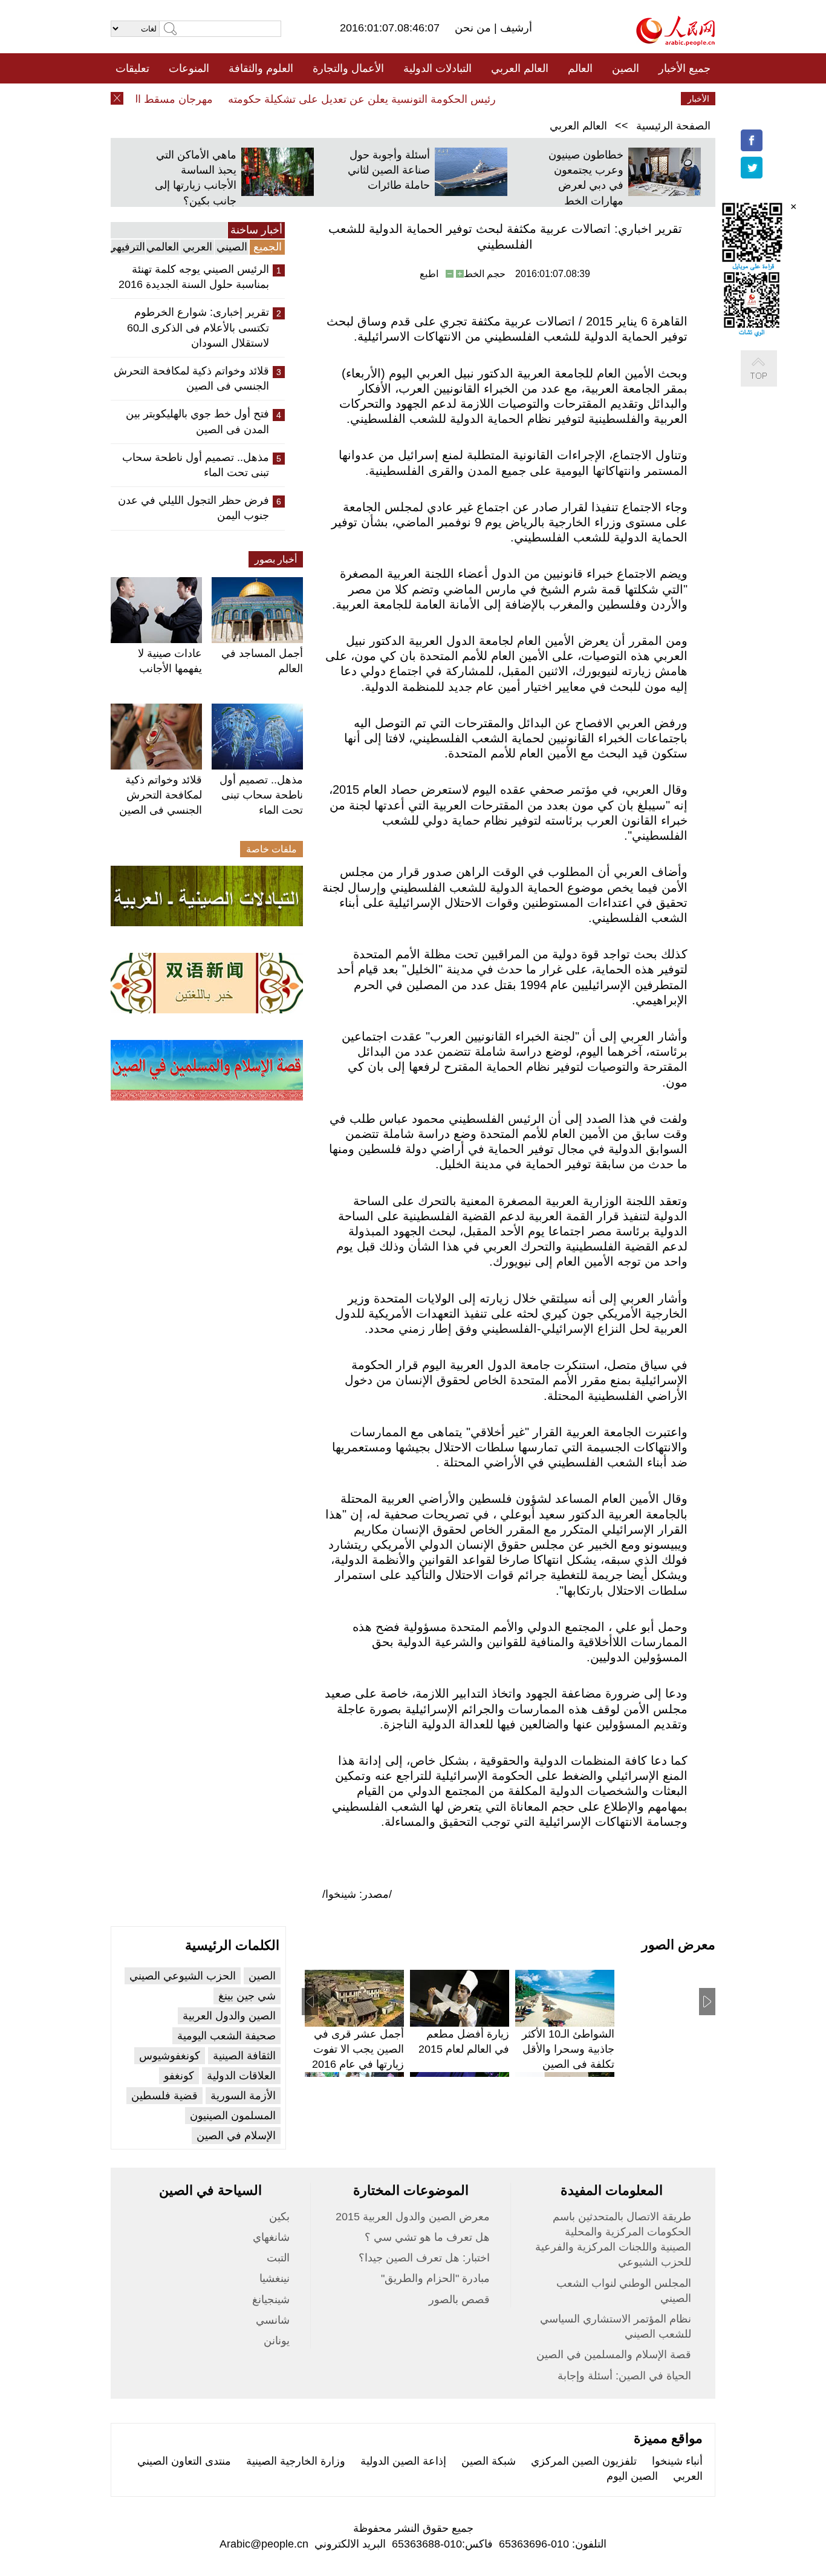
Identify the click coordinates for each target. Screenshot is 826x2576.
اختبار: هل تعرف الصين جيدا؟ (424, 2258)
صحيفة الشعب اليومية (226, 2036)
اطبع (429, 274)
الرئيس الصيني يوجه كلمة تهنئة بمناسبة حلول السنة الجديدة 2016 (194, 277)
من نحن (474, 28)
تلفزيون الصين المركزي (584, 2461)
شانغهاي (271, 2237)
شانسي (273, 2320)
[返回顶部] (771, 381)
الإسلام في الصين (236, 2136)
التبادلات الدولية (437, 68)
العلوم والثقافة (261, 68)
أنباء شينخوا (677, 2461)
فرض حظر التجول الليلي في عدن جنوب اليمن (193, 508)
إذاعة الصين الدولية (403, 2461)
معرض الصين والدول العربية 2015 (413, 2217)
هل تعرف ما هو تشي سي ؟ (427, 2237)
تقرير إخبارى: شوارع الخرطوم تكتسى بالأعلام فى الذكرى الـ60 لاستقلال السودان (198, 327)
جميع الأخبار (685, 68)
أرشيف (515, 28)
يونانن (277, 2341)
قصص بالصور (459, 2300)
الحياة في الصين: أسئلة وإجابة (624, 2376)
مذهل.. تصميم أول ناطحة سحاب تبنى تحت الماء (196, 465)
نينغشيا (275, 2278)
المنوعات (189, 68)
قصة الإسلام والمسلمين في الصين (614, 2355)
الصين (626, 68)
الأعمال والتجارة (348, 68)
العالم (580, 68)
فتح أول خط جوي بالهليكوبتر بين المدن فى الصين (197, 421)
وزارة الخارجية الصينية (296, 2461)
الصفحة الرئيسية (673, 126)
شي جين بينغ (247, 1996)
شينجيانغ (271, 2300)
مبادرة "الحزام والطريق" (435, 2278)
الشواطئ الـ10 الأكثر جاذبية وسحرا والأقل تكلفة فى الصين (568, 2049)
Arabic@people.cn (264, 2544)
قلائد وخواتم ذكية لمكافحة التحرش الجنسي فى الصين (191, 378)
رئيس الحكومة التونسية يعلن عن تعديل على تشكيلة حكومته (384, 99)
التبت (278, 2258)
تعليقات (132, 68)
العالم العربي (520, 68)
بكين (279, 2217)
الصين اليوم (632, 2476)
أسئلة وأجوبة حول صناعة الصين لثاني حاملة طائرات (389, 170)
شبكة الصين (489, 2461)
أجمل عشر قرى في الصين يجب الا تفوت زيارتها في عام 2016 (358, 2049)
